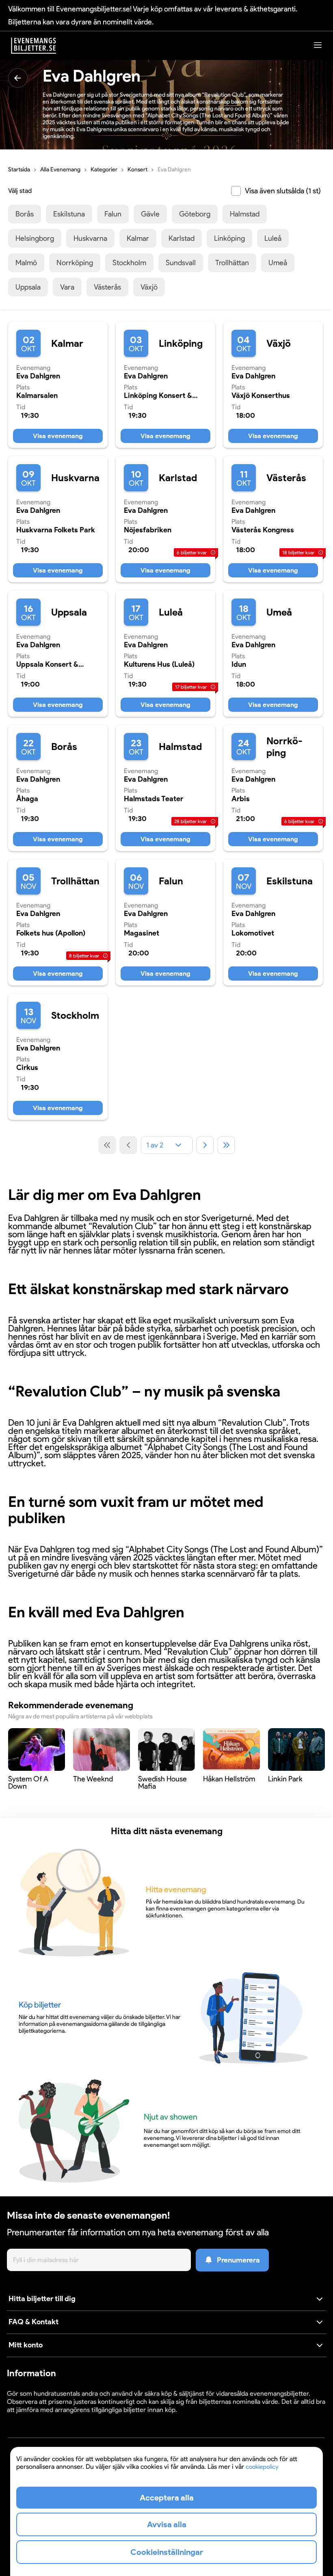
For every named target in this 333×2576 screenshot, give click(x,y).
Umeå (278, 263)
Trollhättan (232, 263)
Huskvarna (90, 238)
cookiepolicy (262, 2467)
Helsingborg (35, 238)
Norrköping (75, 263)
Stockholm (129, 263)
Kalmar (138, 238)
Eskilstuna (69, 214)
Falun (113, 214)
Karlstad (182, 238)
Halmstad (245, 214)
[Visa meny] (318, 45)
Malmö (26, 263)
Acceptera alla (167, 2498)
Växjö (149, 287)
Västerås (107, 287)
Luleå (273, 238)
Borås (25, 214)
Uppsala (28, 287)
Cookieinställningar (32, 2417)
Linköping (229, 238)
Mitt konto (26, 2345)
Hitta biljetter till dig (42, 2299)
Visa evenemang (58, 436)
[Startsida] (34, 46)
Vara (67, 287)
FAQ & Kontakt (34, 2322)
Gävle (150, 214)
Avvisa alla (167, 2524)
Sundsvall (181, 263)
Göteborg (195, 214)
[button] (166, 2299)
